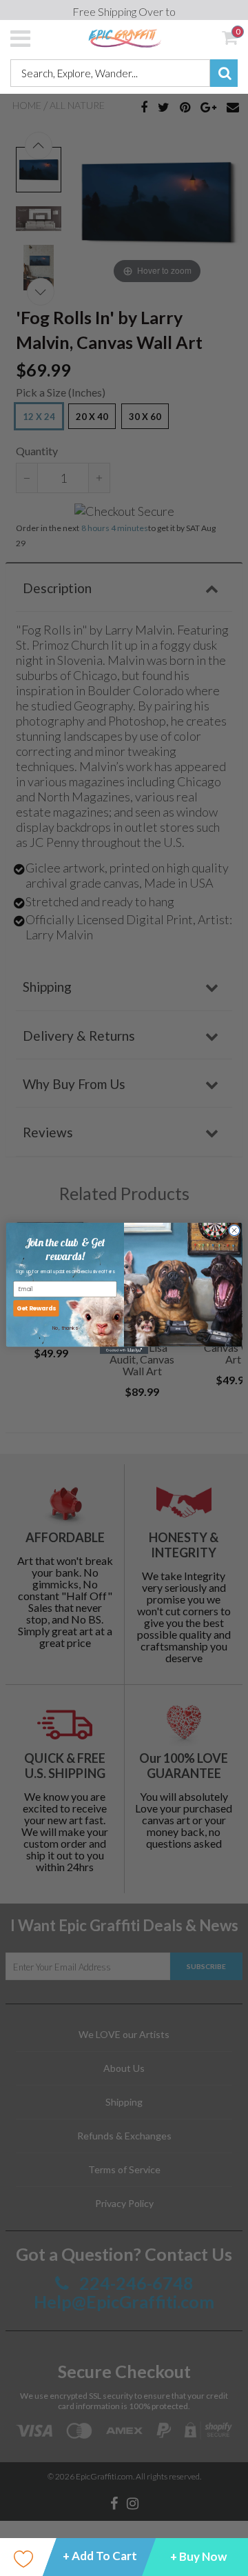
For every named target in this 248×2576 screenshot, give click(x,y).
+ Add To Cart (100, 2556)
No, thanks (65, 1328)
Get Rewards (37, 1308)
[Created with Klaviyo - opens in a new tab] (124, 1350)
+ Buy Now (198, 2556)
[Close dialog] (234, 1230)
